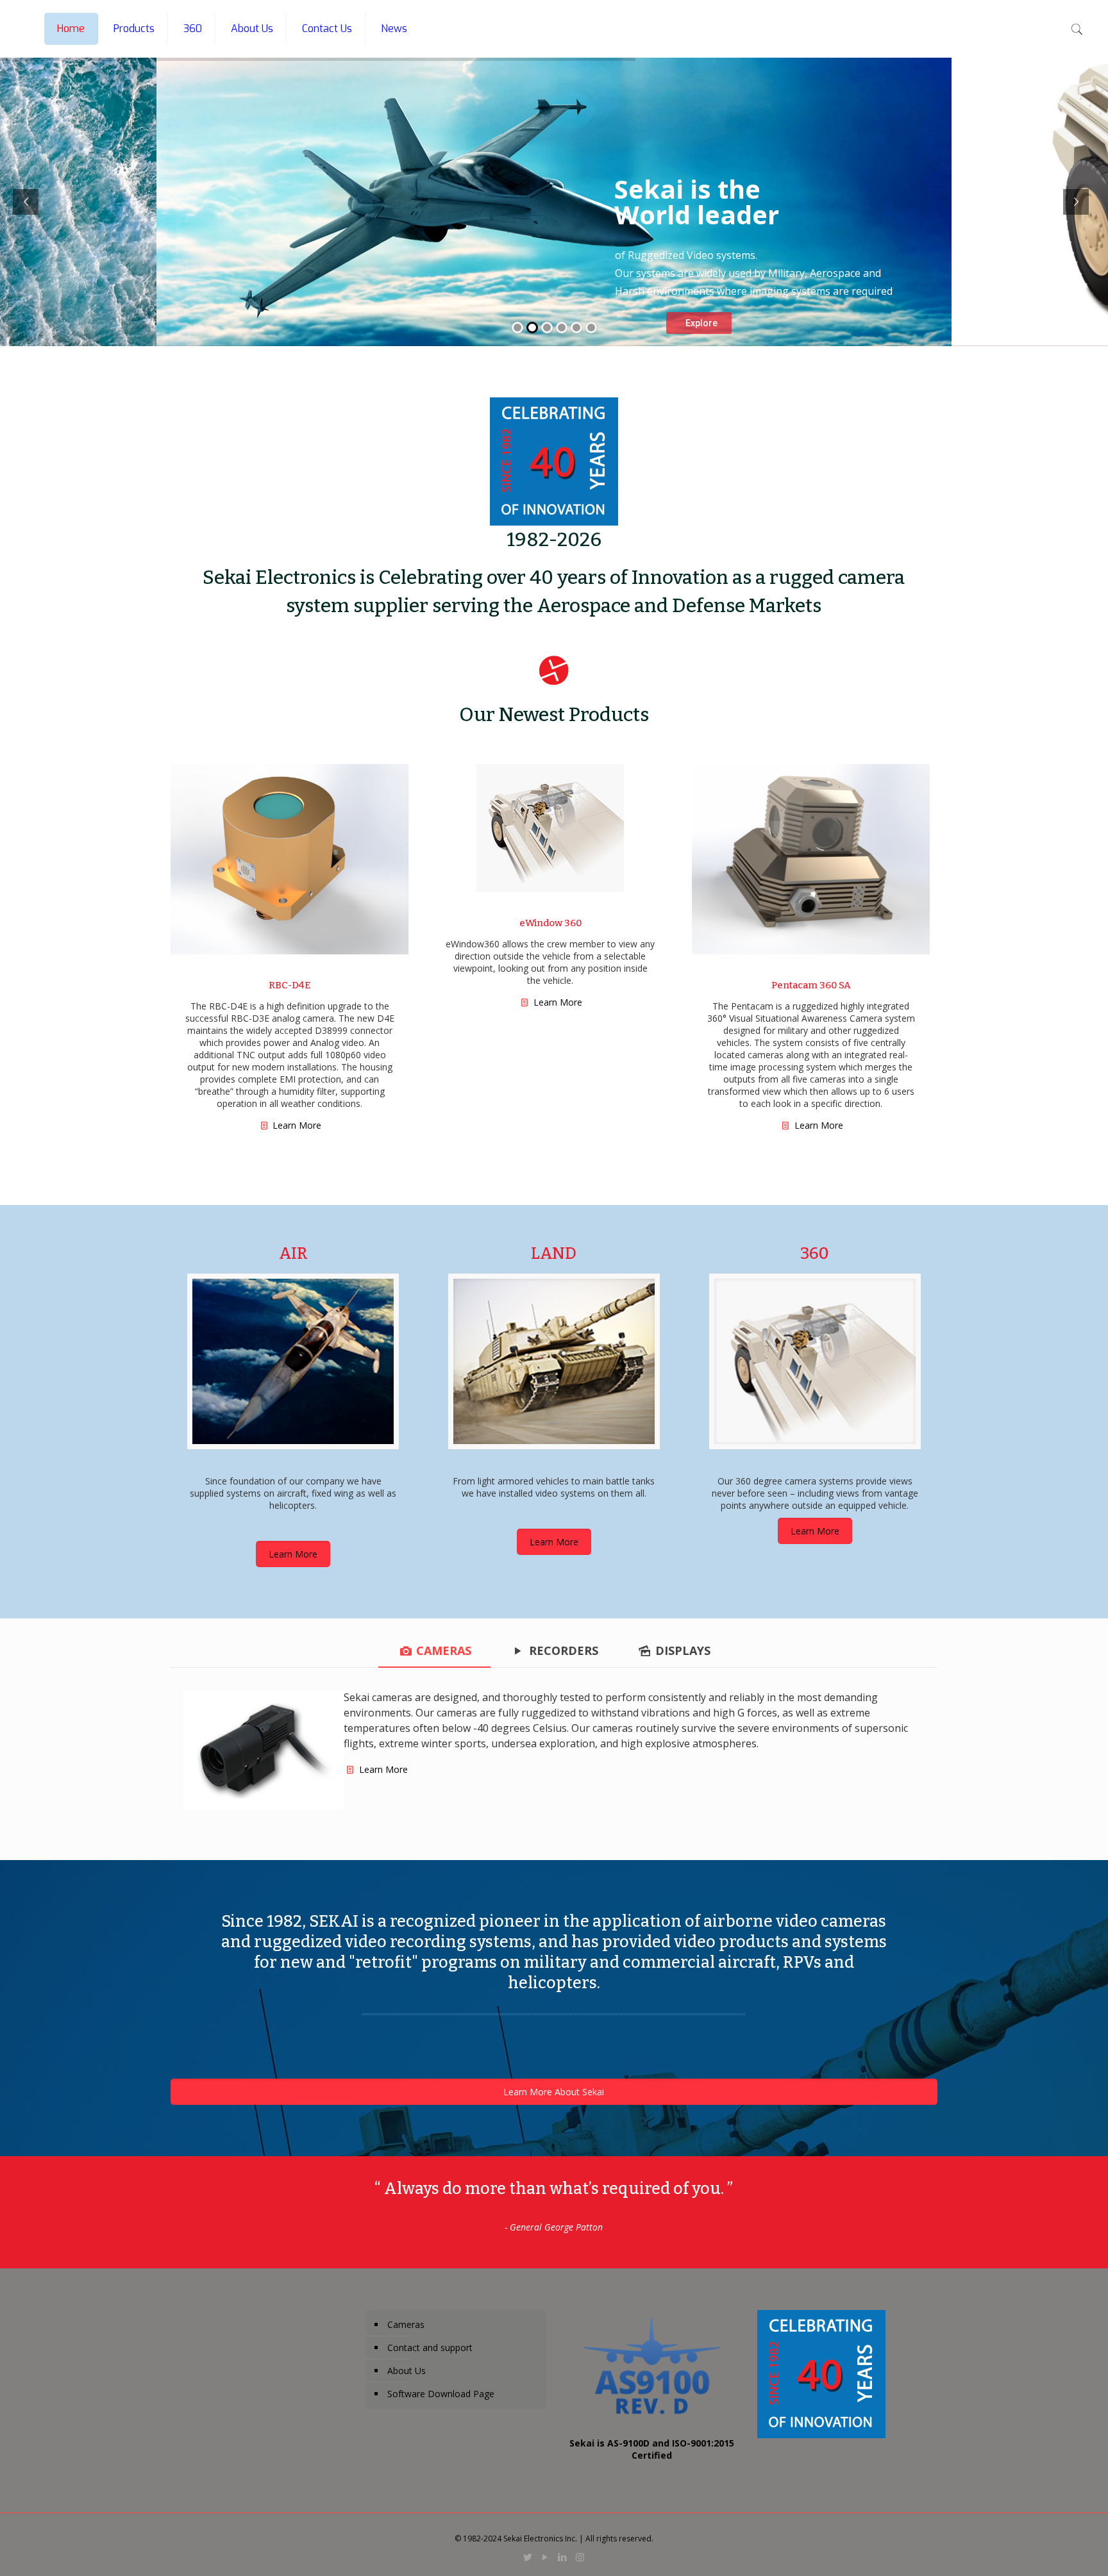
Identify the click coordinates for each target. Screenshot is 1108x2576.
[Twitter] (528, 2557)
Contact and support (430, 2347)
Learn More (297, 1125)
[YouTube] (545, 2557)
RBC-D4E (290, 985)
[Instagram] (580, 2557)
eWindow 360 (550, 923)
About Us (407, 2371)
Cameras (406, 2324)
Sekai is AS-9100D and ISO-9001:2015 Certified (652, 2449)
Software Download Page (441, 2394)
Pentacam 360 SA (811, 985)
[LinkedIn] (563, 2557)
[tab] (434, 1651)
